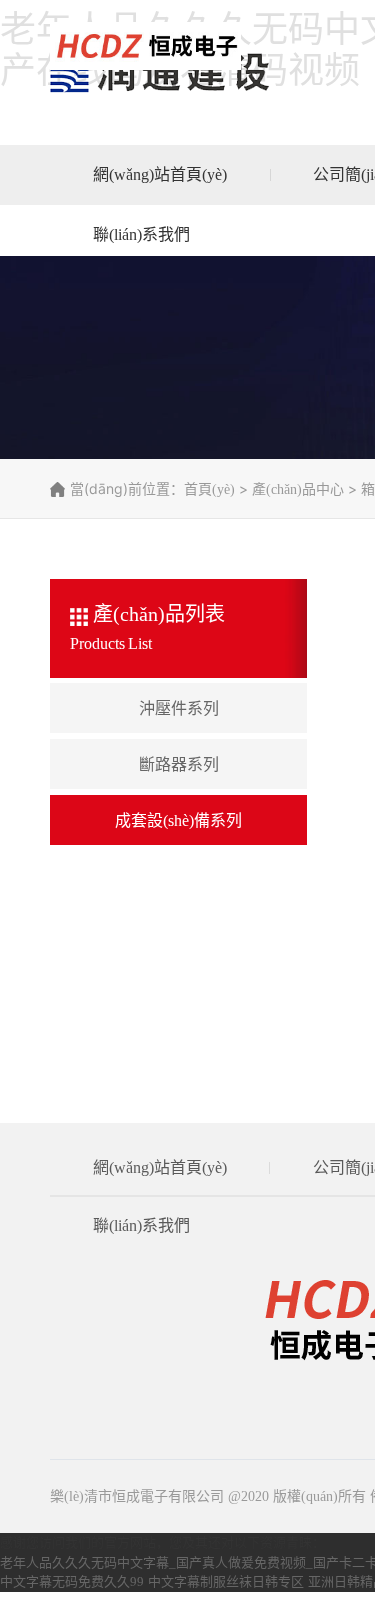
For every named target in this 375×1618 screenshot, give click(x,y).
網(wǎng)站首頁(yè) (160, 174)
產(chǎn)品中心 (298, 489)
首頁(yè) (209, 489)
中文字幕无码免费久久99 (72, 1581)
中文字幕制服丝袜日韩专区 (226, 1581)
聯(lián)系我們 (141, 234)
